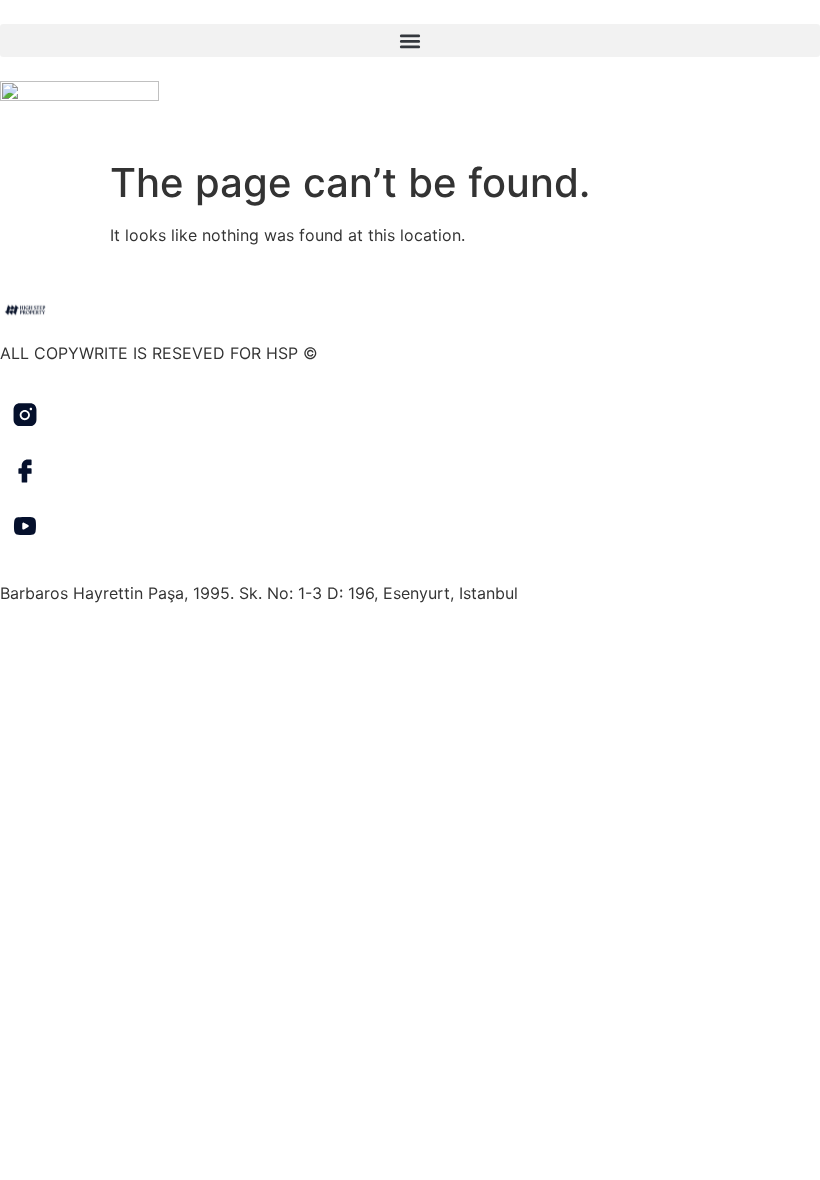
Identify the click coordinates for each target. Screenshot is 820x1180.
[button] (410, 40)
